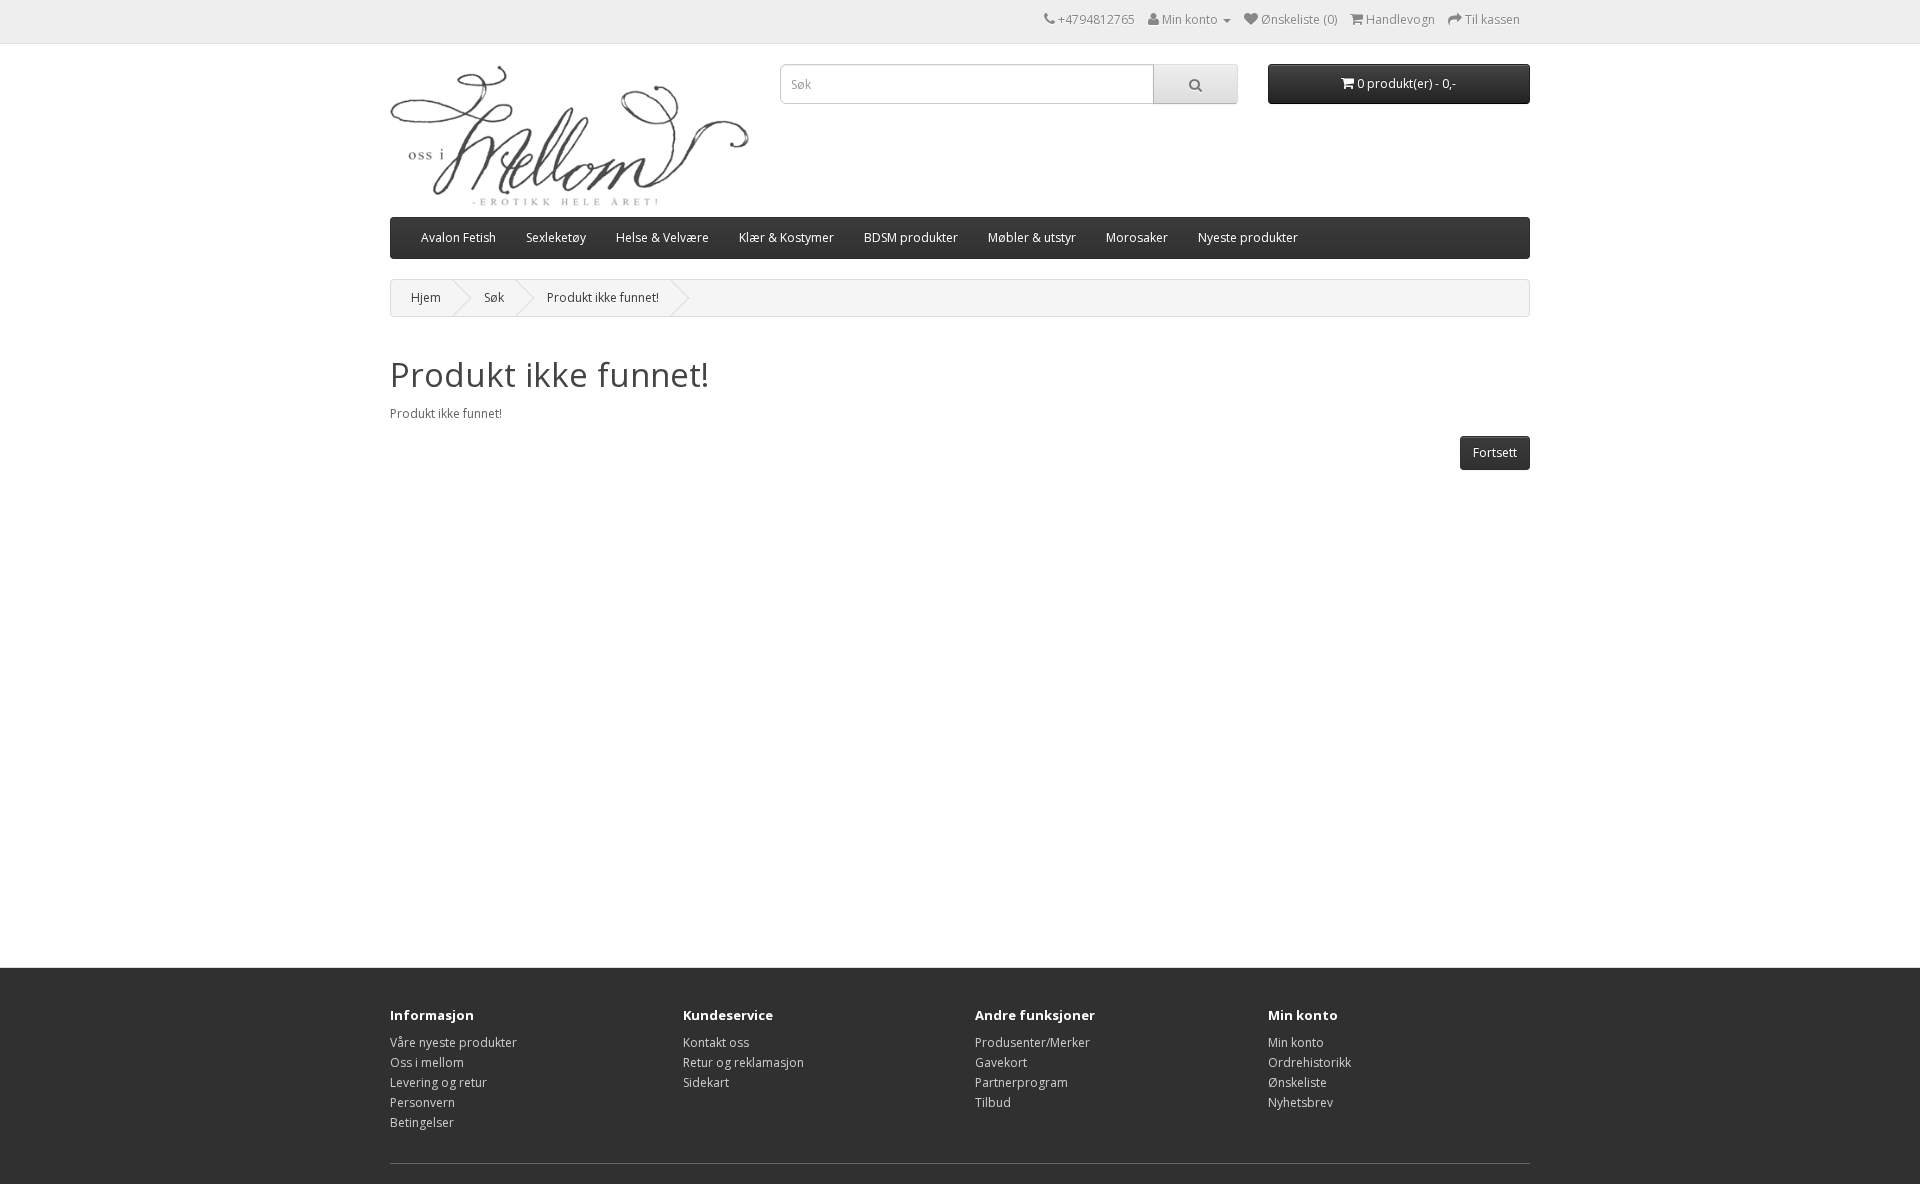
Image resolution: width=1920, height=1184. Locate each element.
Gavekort (1001, 1062)
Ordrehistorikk (1309, 1062)
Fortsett (1495, 452)
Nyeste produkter (1248, 237)
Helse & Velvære (662, 237)
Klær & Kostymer (786, 237)
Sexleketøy (556, 237)
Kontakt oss (716, 1042)
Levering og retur (438, 1082)
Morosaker (1137, 237)
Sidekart (706, 1082)
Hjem (426, 297)
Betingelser (422, 1122)
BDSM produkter (911, 237)
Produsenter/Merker (1032, 1042)
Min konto (1296, 1042)
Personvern (422, 1102)
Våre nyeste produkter (453, 1042)
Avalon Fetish (458, 237)
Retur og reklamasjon (743, 1062)
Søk (494, 297)
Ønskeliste (1297, 1082)
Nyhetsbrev (1300, 1102)
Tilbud (993, 1102)
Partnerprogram (1021, 1082)
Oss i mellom (427, 1062)
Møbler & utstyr (1032, 237)
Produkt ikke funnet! (603, 297)
